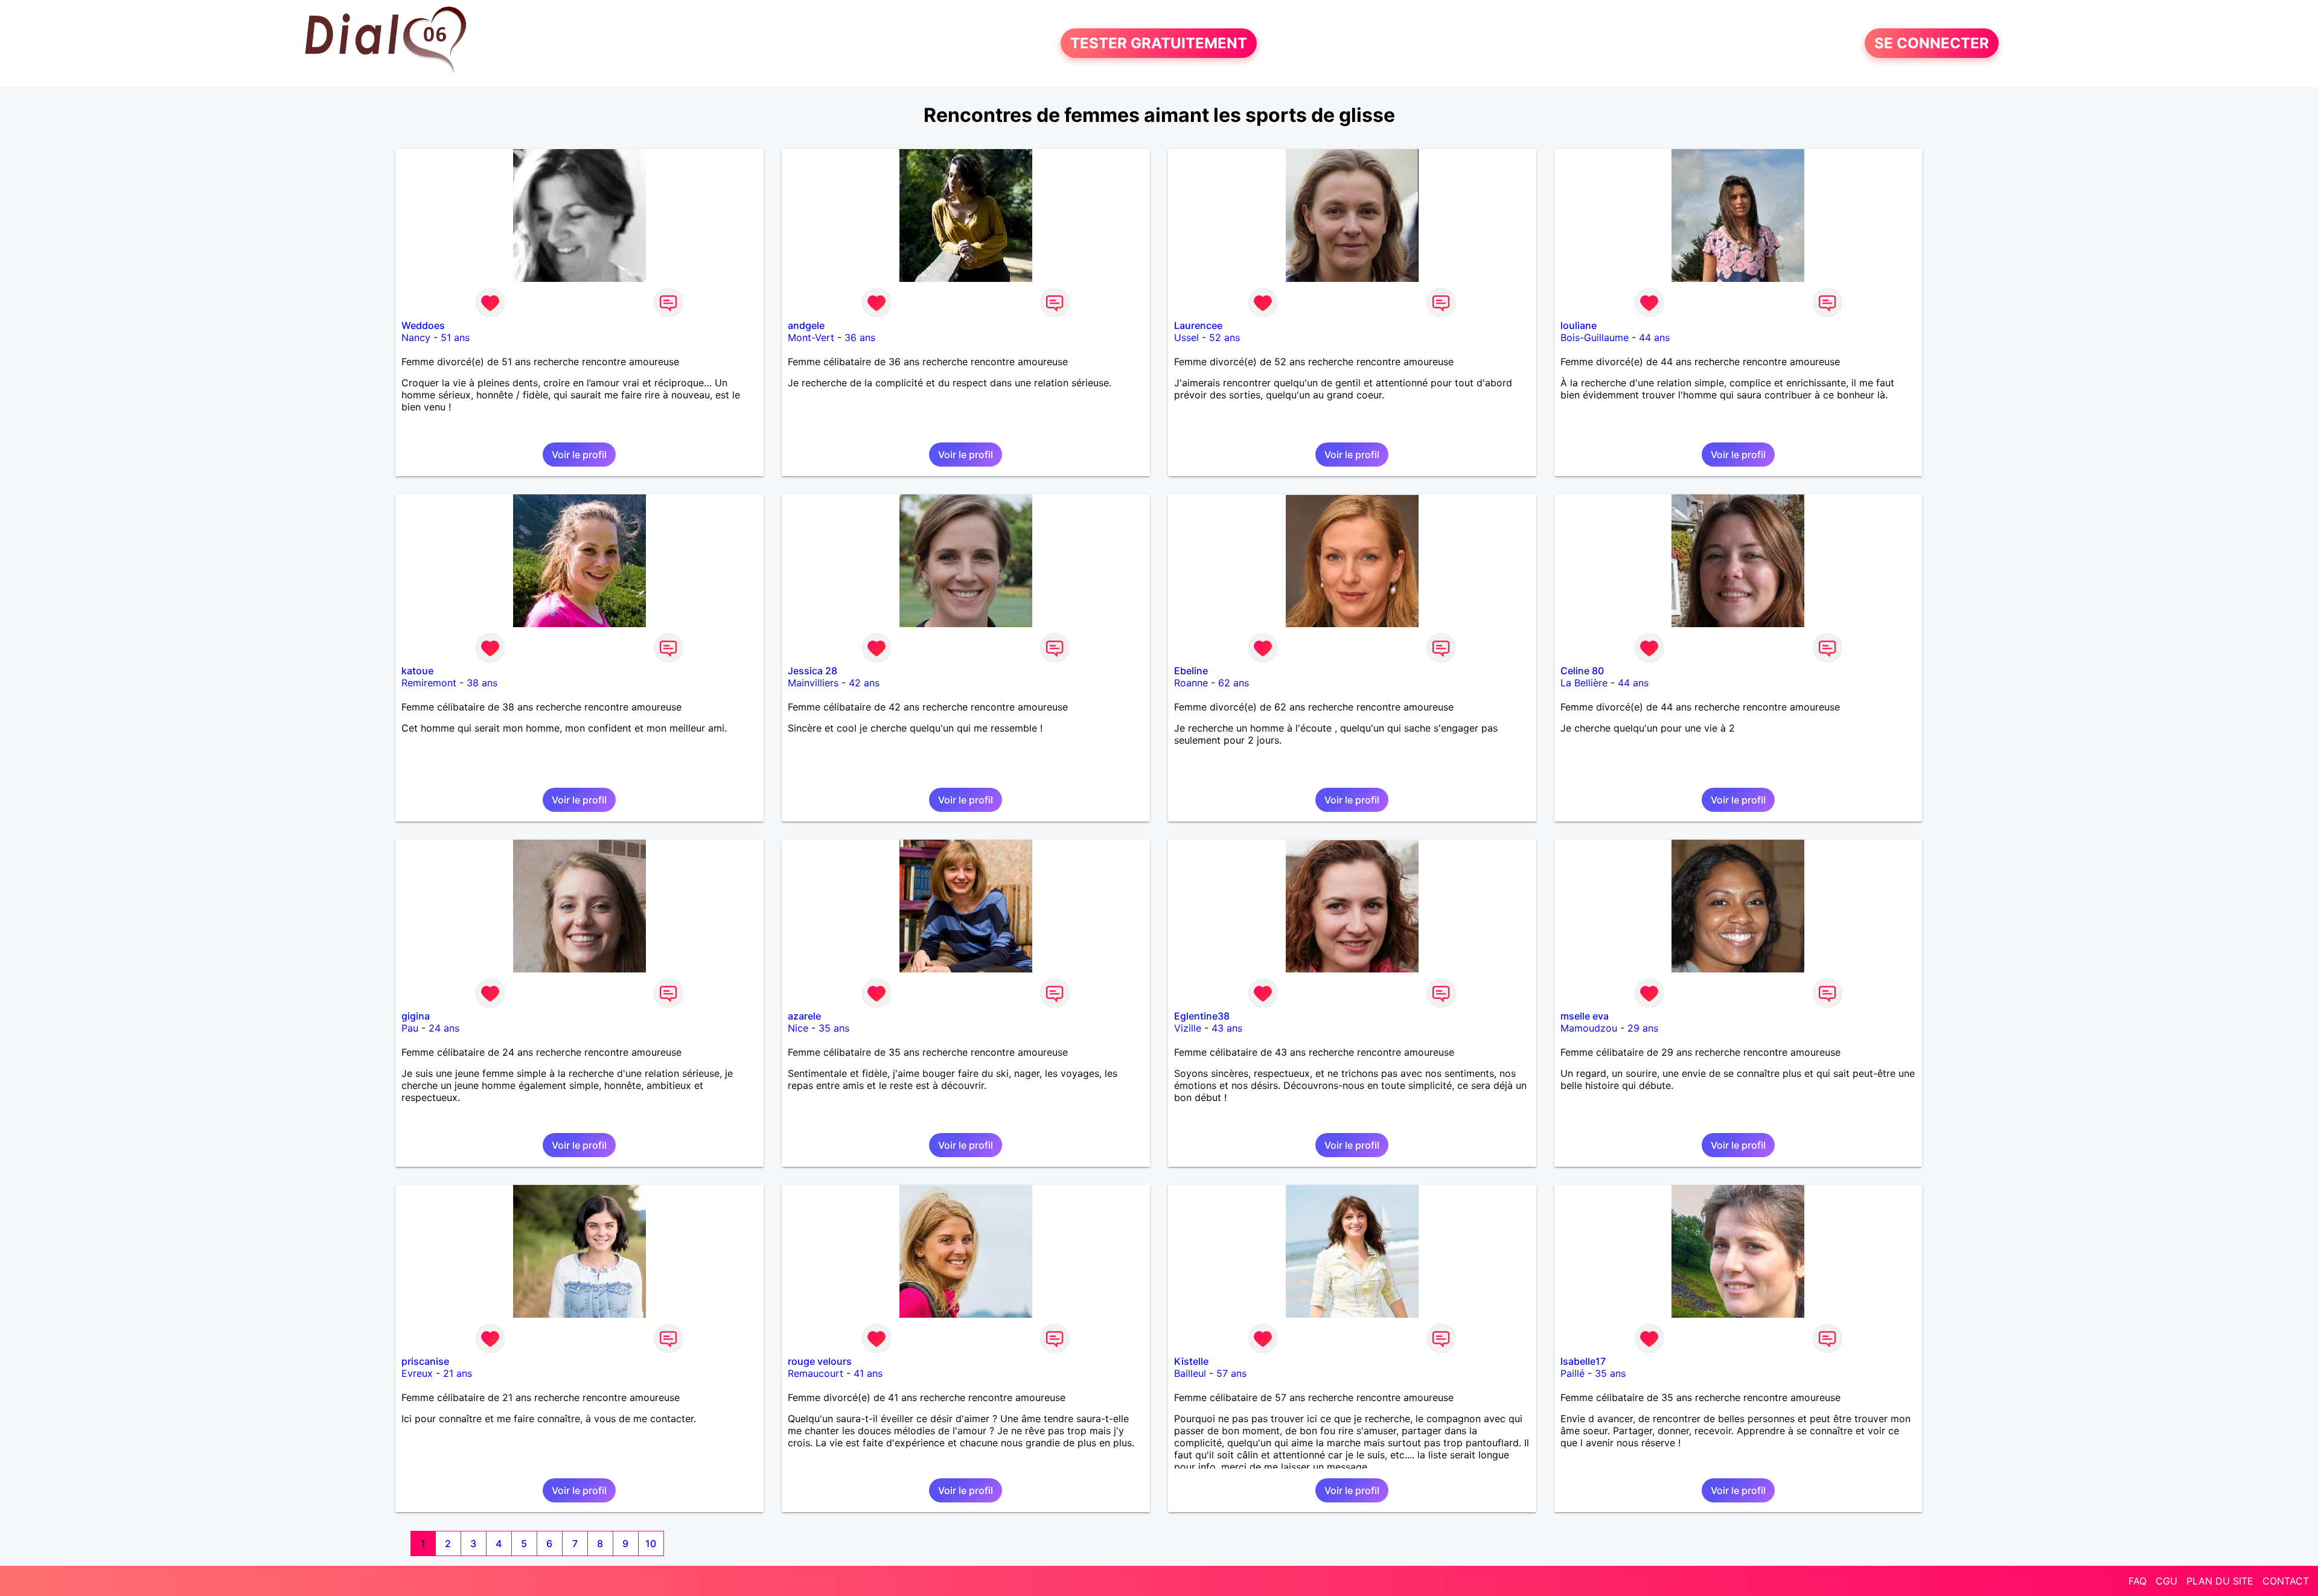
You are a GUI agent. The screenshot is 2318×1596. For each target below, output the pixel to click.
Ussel (1186, 337)
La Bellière (1584, 683)
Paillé (1572, 1373)
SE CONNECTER (1932, 43)
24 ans (444, 1028)
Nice (798, 1028)
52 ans (1224, 337)
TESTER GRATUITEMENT (1159, 43)
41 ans (868, 1373)
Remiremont (429, 683)
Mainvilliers (813, 683)
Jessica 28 (813, 671)
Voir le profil (579, 455)
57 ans (1231, 1373)
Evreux (417, 1373)
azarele (804, 1016)
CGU (2166, 1581)
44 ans (1654, 337)
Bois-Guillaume (1595, 337)
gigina (416, 1016)
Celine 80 (1582, 671)
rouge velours (820, 1361)
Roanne (1191, 683)
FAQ (2138, 1581)
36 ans (860, 337)
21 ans (458, 1373)
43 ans (1227, 1028)
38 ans (482, 683)
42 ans (864, 683)
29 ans (1643, 1028)
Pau (410, 1028)
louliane (1579, 325)
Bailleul (1190, 1373)
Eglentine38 (1202, 1016)
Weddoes (423, 325)
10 (651, 1543)
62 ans (1234, 683)
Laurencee (1198, 325)
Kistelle (1191, 1361)
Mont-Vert (811, 337)
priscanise (425, 1361)
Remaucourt (816, 1373)
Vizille (1188, 1028)
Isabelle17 (1583, 1361)
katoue (417, 671)
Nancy (416, 337)
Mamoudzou (1589, 1028)
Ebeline (1191, 671)
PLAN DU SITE (2220, 1581)
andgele (806, 325)
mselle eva (1585, 1016)
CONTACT (2286, 1581)
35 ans (834, 1028)
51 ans (455, 337)
